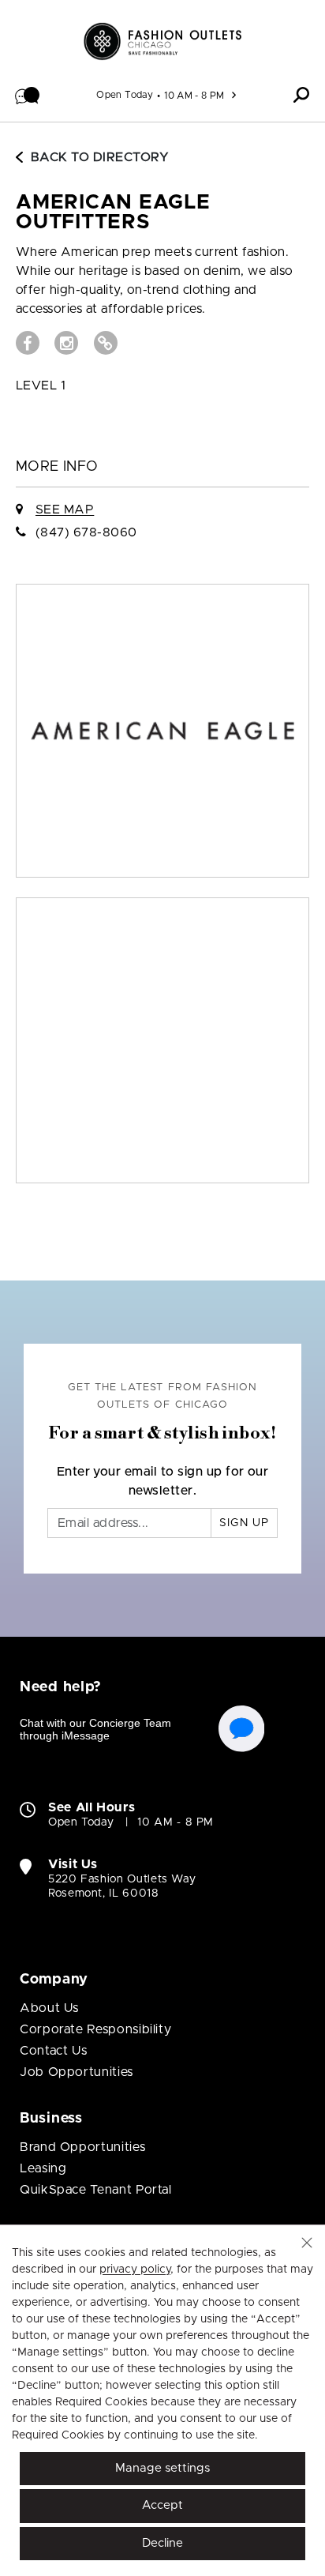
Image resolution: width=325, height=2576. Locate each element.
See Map (65, 510)
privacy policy (135, 2270)
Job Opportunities (77, 2072)
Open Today (125, 95)
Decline (162, 2543)
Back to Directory (100, 157)
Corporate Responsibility (95, 2029)
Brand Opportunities (82, 2147)
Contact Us (53, 2051)
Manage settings (162, 2468)
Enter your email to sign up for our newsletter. (163, 1481)
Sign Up (244, 1523)
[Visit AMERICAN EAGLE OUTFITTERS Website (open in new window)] (106, 343)
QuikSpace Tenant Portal (96, 2190)
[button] (28, 95)
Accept (162, 2505)
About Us (49, 2008)
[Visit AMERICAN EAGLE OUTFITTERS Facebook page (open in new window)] (28, 343)
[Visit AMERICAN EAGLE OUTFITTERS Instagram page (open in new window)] (66, 343)
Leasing (43, 2168)
